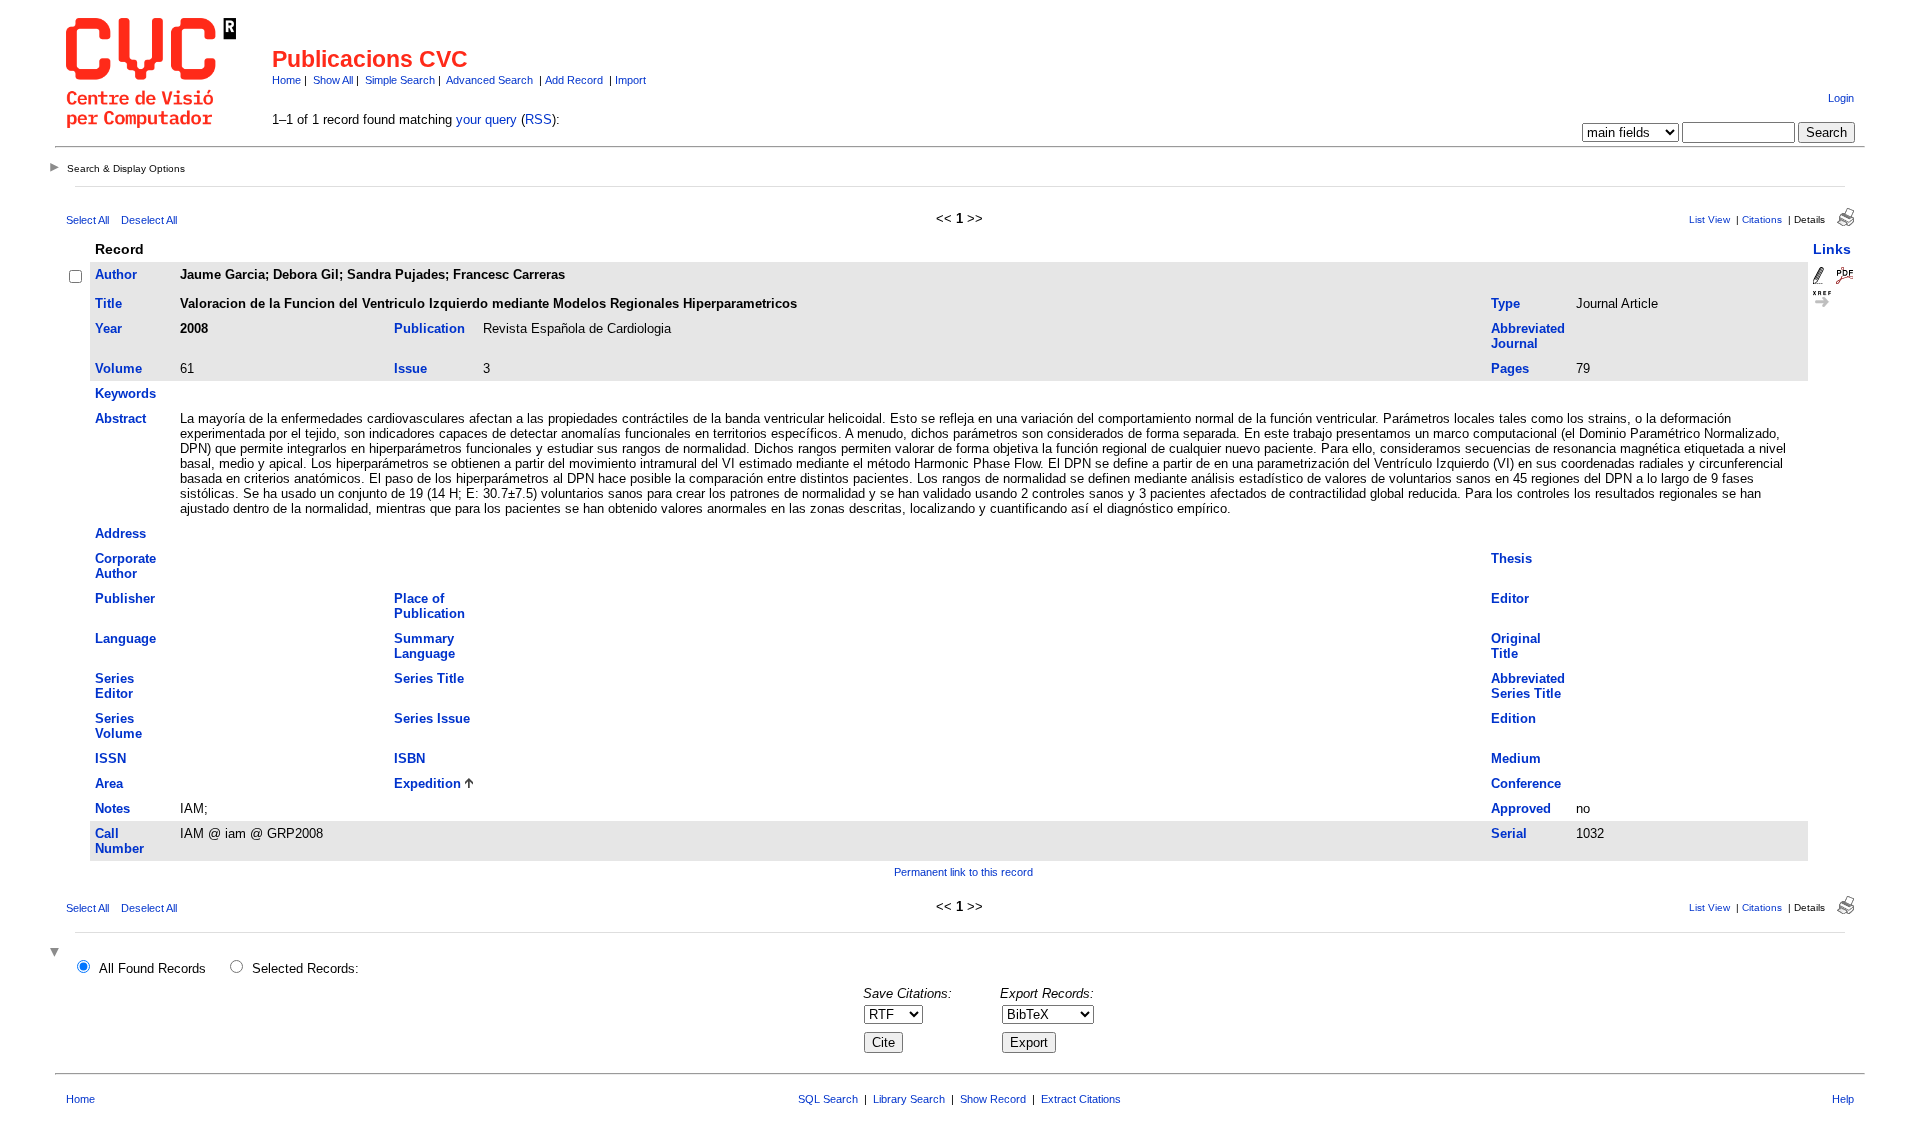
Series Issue (432, 718)
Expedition (427, 783)
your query (486, 119)
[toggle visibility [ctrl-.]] (57, 953)
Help (1843, 1099)
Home (286, 80)
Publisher (125, 598)
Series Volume (118, 726)
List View (1709, 219)
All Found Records (152, 968)
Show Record (993, 1099)
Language (125, 638)
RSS (538, 119)
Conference (1526, 783)
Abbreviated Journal (1528, 336)
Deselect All (149, 220)
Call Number (119, 841)
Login (1841, 98)
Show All (333, 80)
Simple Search (400, 80)
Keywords (125, 393)
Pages (1510, 368)
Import (630, 80)
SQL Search (828, 1099)
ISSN (110, 758)
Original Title (1516, 646)
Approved (1521, 808)
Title (108, 303)
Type (1505, 303)
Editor (1510, 598)
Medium (1516, 758)
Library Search (909, 1099)
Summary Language (424, 646)
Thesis (1511, 558)
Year (108, 328)
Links (1832, 249)
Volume (118, 368)
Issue (410, 368)
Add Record (574, 80)
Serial (1509, 833)
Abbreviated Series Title (1528, 686)
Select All (87, 220)
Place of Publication (429, 606)
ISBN (409, 758)
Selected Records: (305, 968)
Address (120, 533)
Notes (112, 808)
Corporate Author (125, 566)
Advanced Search (489, 80)
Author (116, 274)
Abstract (120, 418)
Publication (429, 328)
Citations (1762, 219)
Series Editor (114, 686)
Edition (1513, 718)
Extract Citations (1081, 1099)
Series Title (429, 678)
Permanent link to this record (963, 872)
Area (109, 783)
